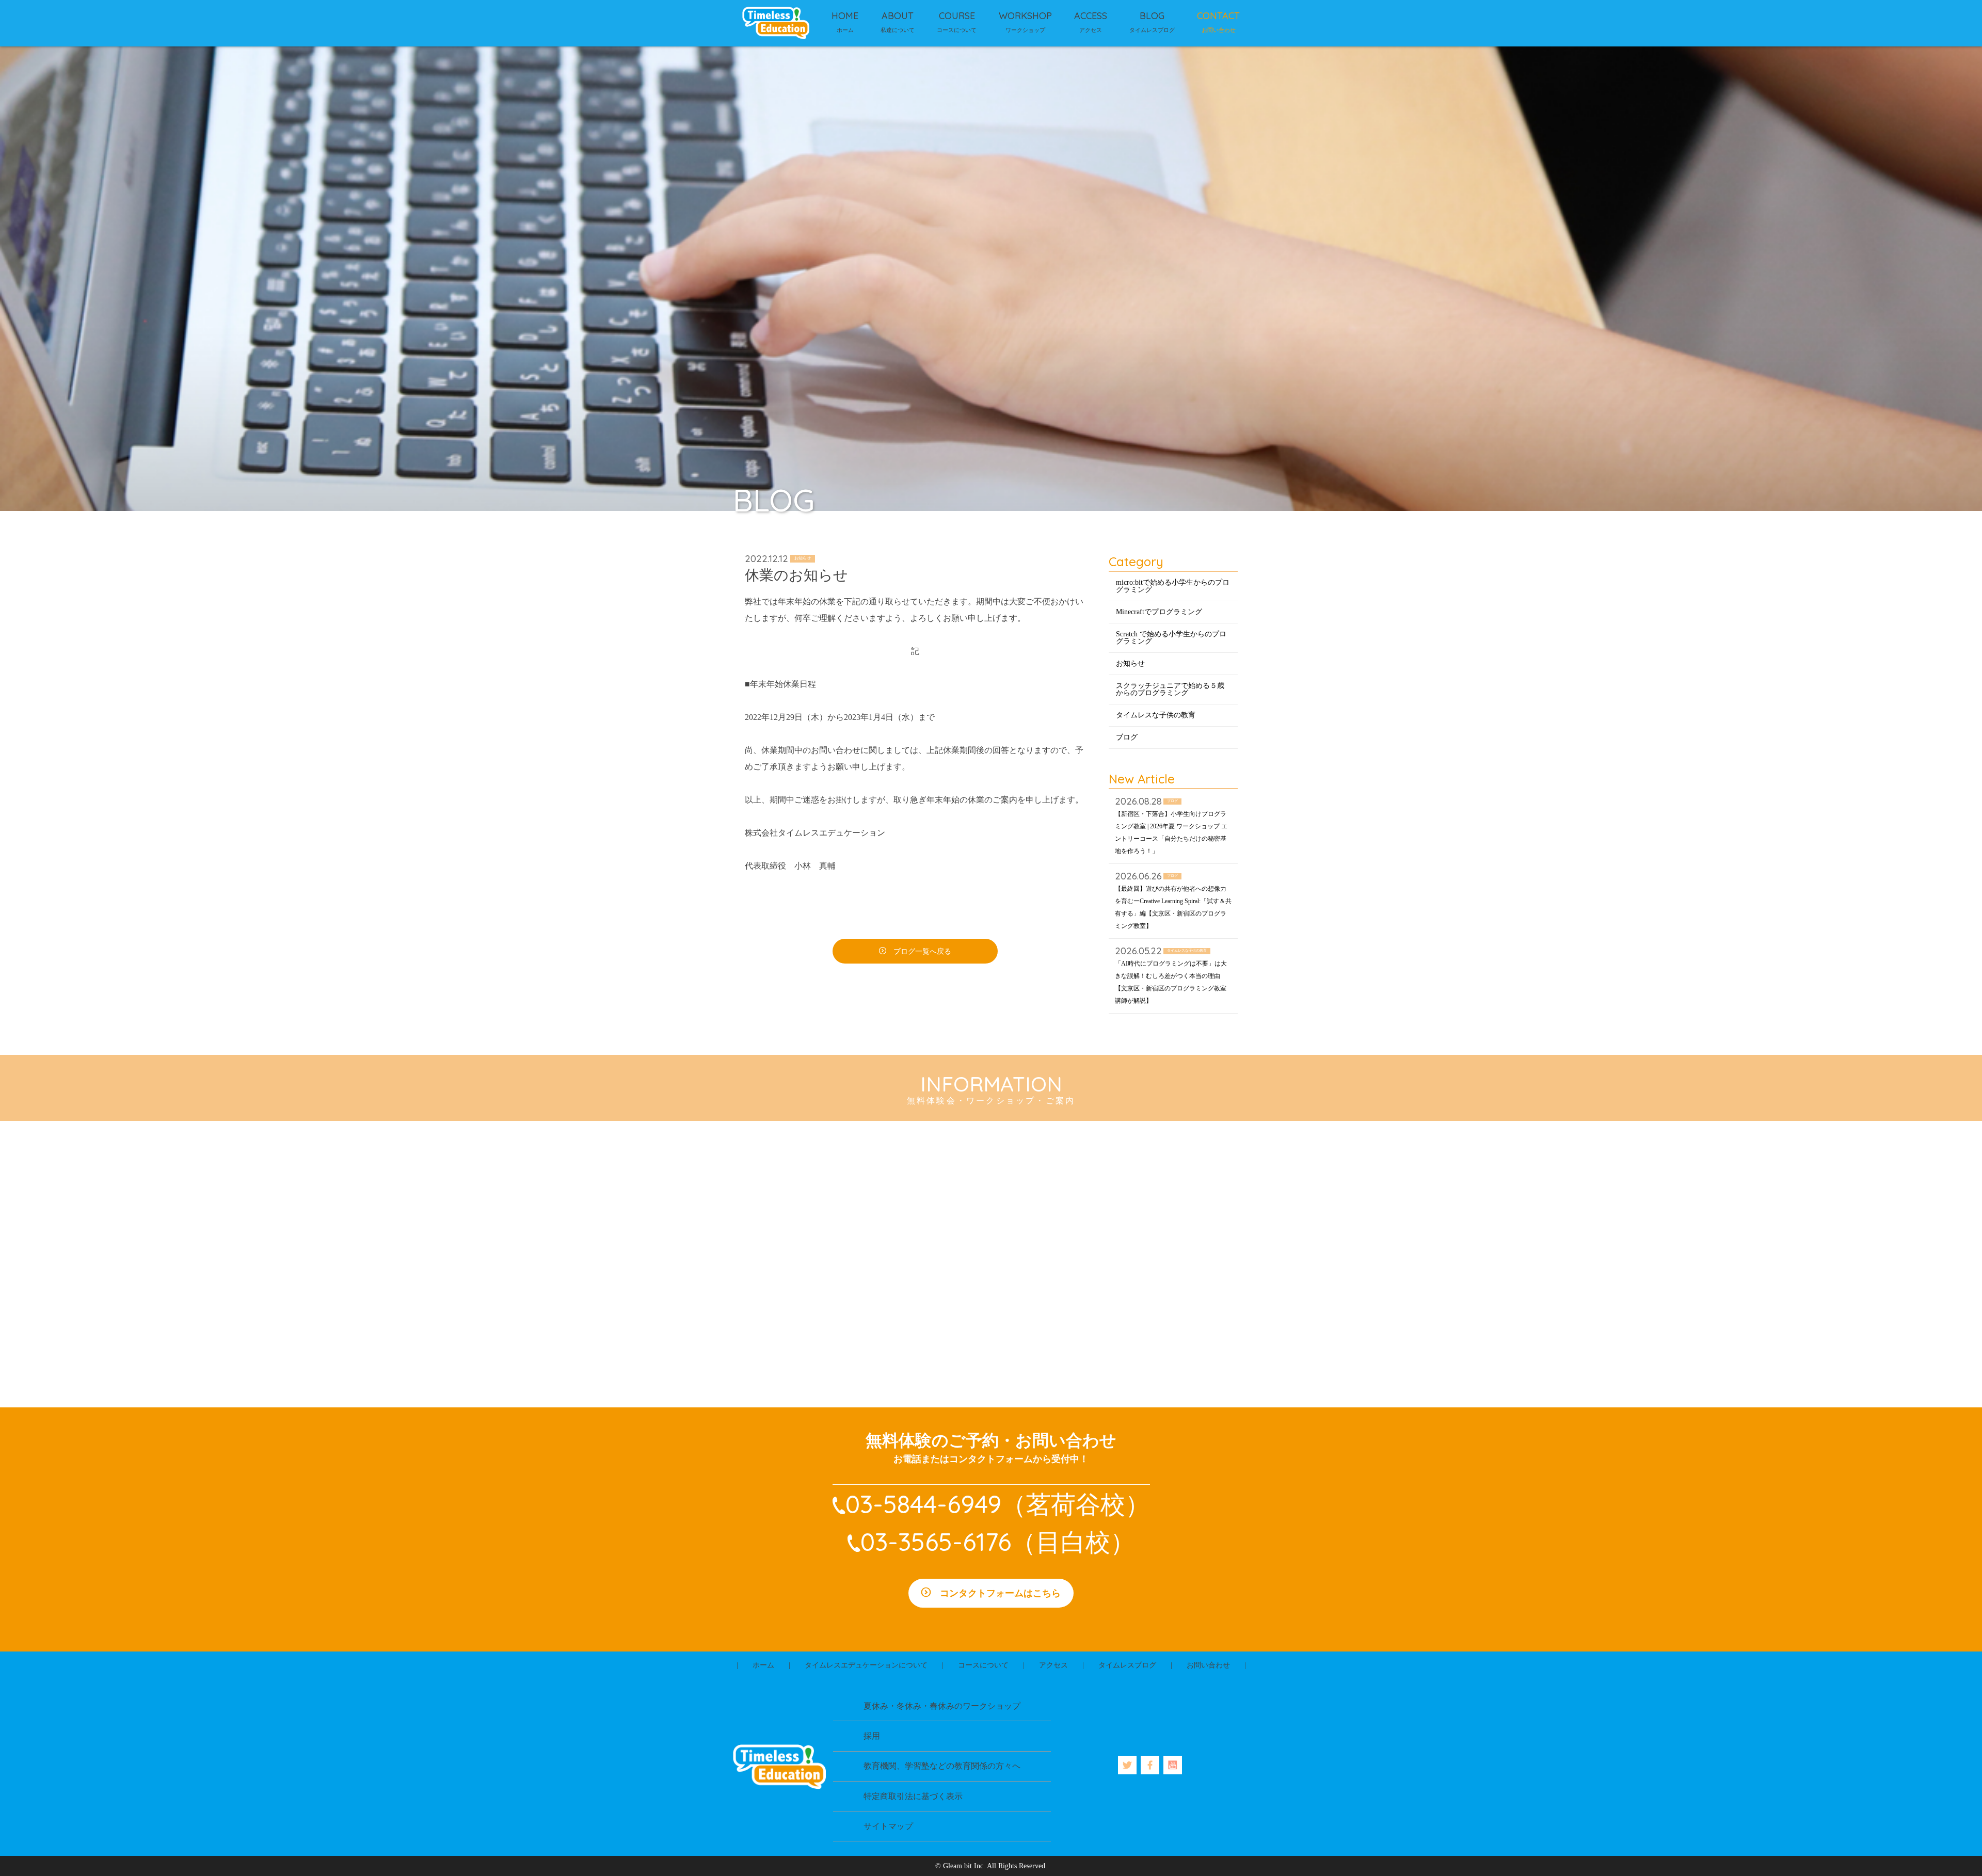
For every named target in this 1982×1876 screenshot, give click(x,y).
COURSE (957, 16)
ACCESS (1091, 16)
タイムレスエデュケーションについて (866, 1665)
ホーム (763, 1665)
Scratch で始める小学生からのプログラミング (1171, 638)
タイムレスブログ (1127, 1665)
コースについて (983, 1665)
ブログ (1127, 737)
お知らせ (1130, 663)
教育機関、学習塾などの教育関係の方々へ (942, 1766)
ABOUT (898, 16)
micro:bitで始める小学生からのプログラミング (1173, 586)
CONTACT (1218, 16)
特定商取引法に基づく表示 (913, 1796)
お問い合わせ (1208, 1665)
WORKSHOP (1025, 16)
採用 (872, 1736)
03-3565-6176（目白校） (998, 1542)
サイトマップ (888, 1826)
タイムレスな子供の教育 (1156, 715)
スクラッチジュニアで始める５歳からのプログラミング (1170, 689)
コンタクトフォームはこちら (1000, 1593)
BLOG (1152, 16)
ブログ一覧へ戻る (922, 951)
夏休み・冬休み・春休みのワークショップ (942, 1706)
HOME (845, 16)
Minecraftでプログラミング (1159, 612)
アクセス (1053, 1665)
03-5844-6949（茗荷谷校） (998, 1504)
